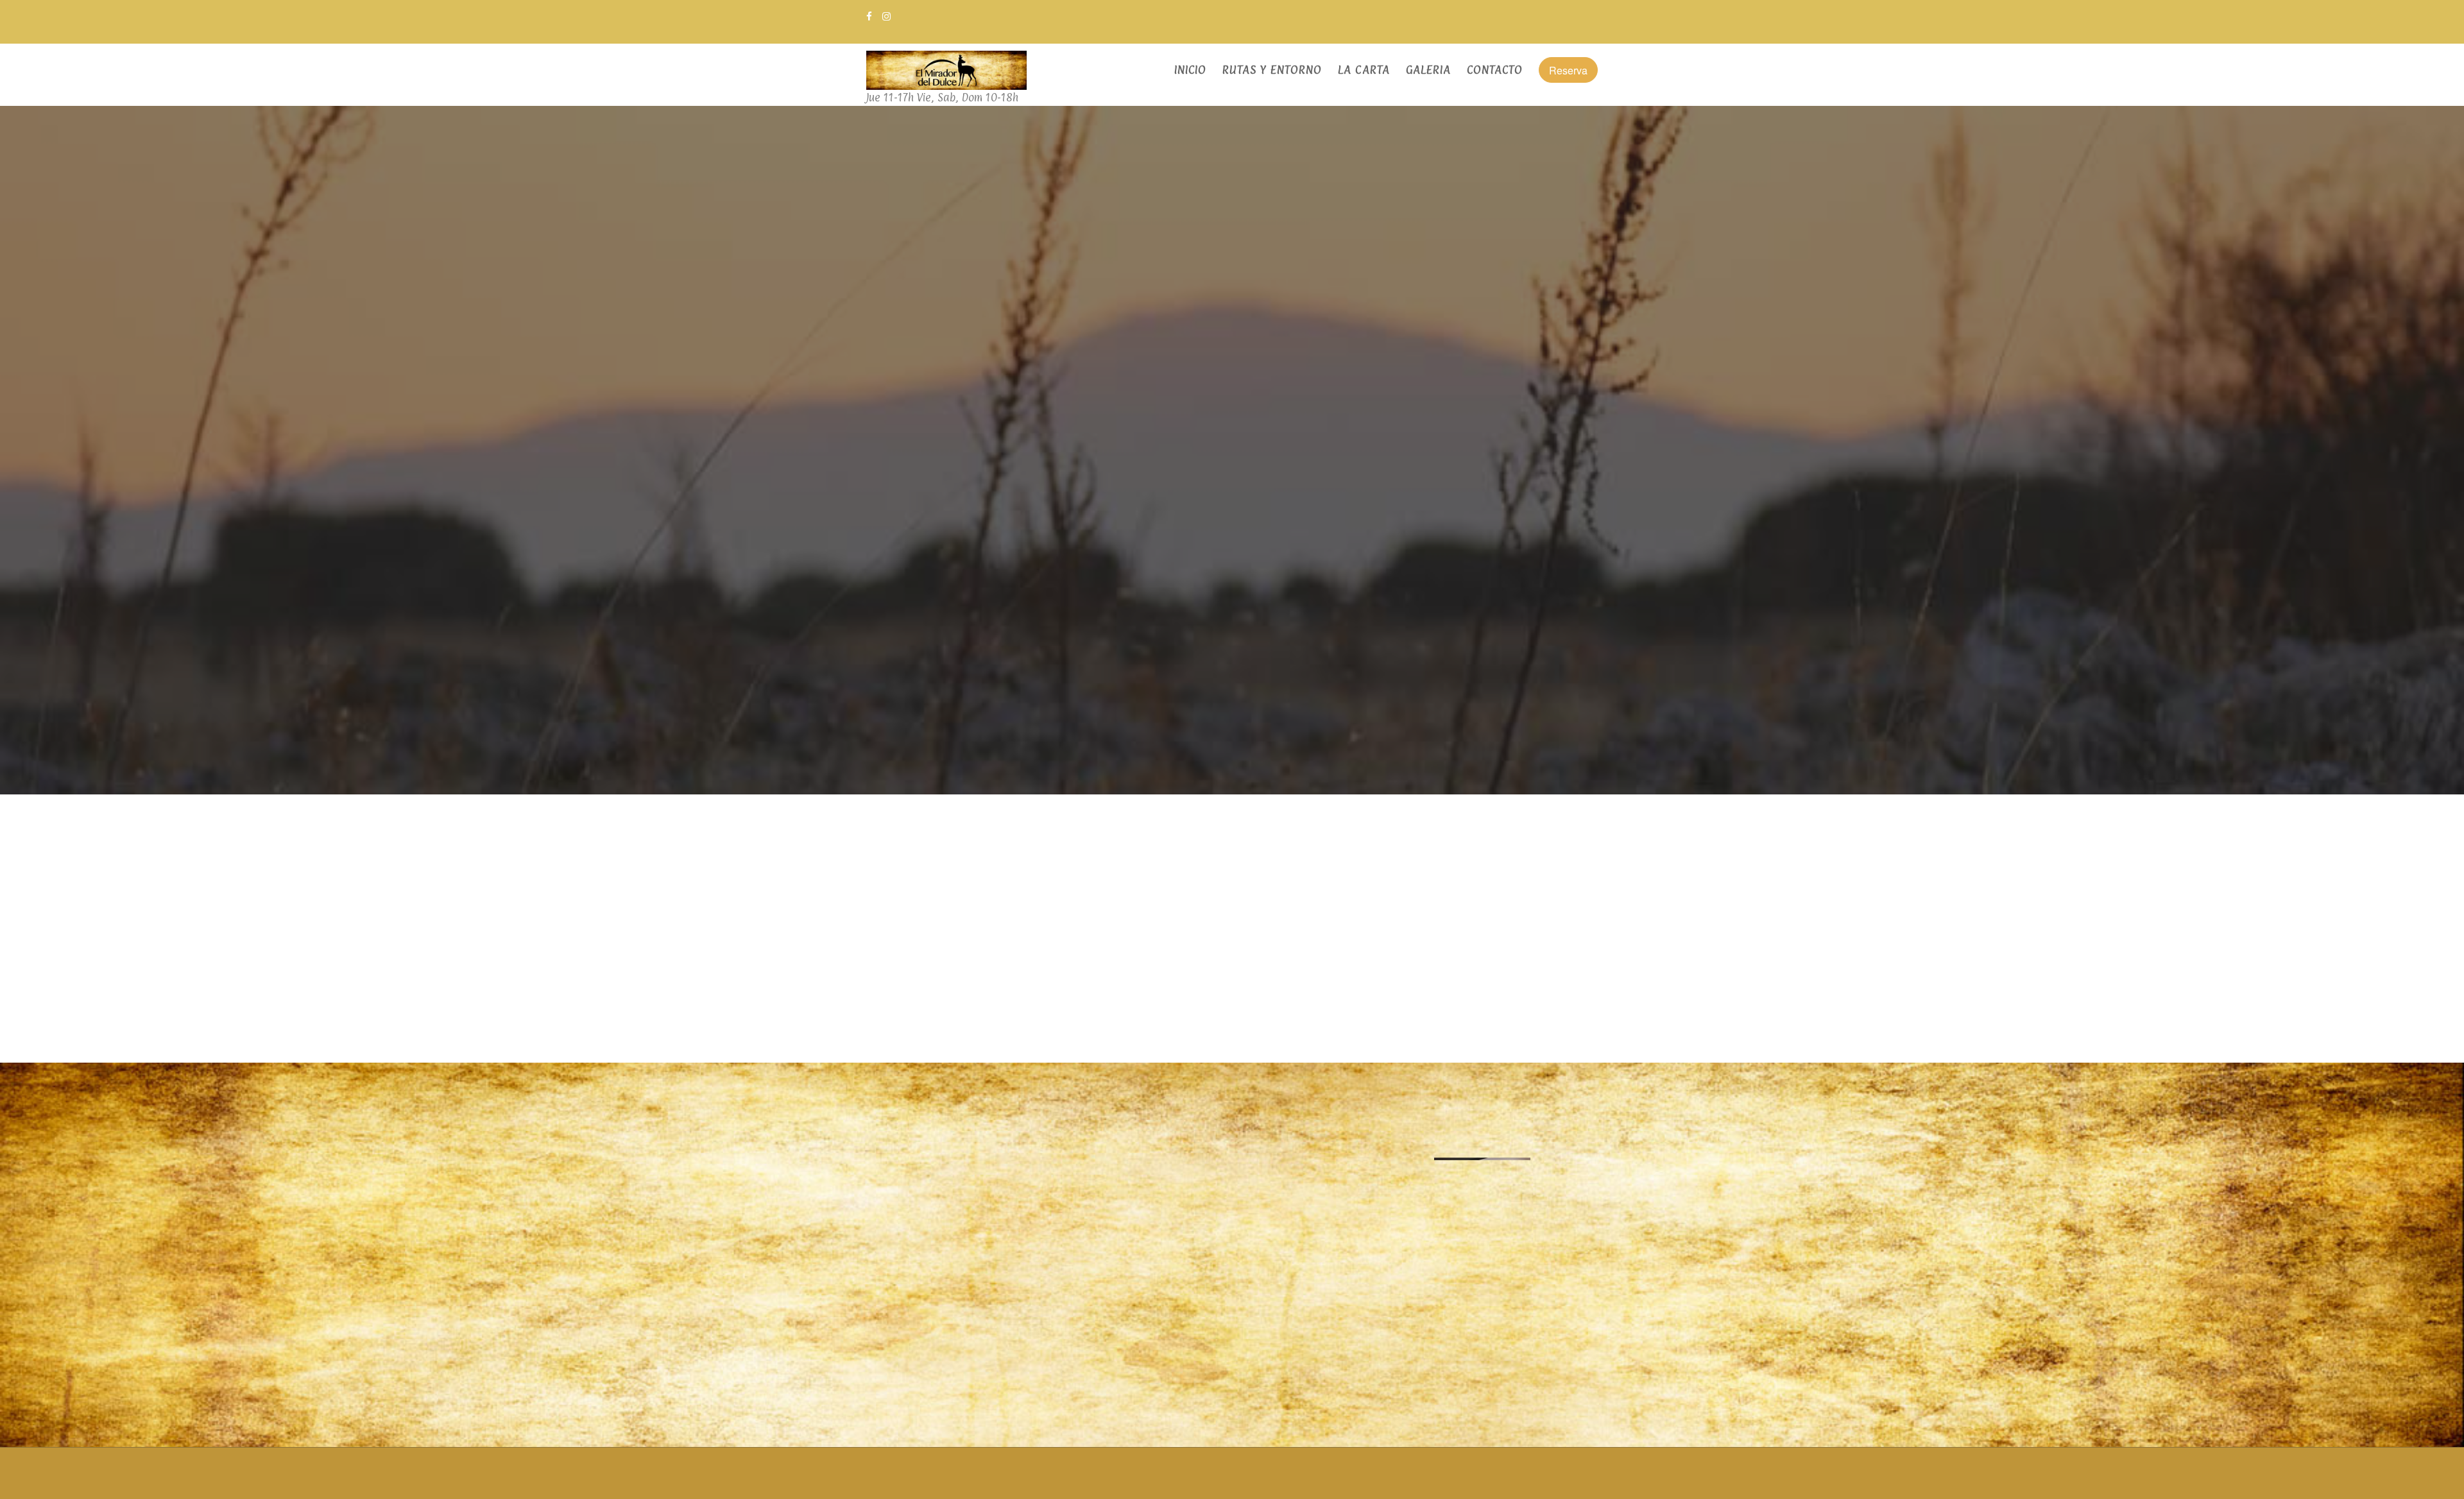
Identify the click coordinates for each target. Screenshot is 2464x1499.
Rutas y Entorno (1272, 70)
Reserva (1568, 70)
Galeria (1428, 70)
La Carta (1364, 70)
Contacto (1495, 70)
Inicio (1190, 70)
